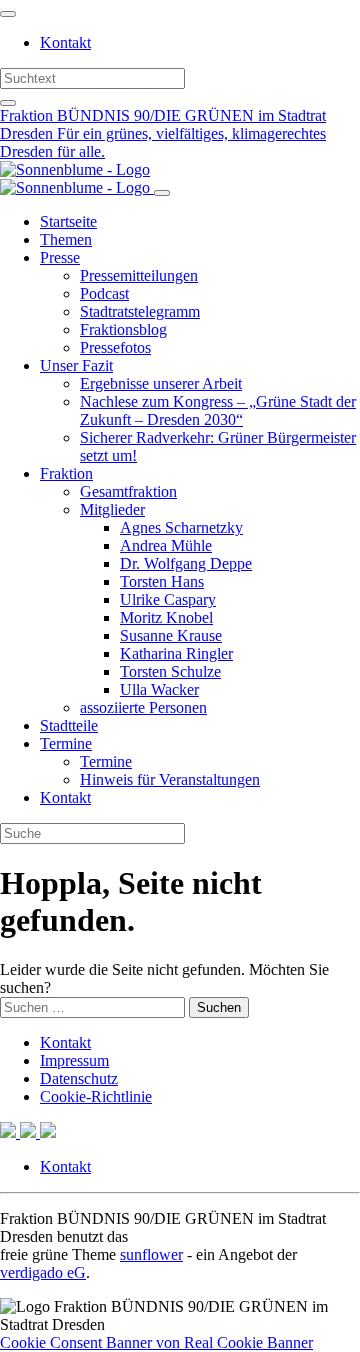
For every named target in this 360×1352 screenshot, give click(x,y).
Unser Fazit (76, 365)
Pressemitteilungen (139, 275)
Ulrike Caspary (168, 599)
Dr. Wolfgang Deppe (186, 563)
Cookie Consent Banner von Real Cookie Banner (156, 1342)
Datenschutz (79, 1078)
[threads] (48, 1132)
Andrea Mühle (166, 545)
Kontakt (65, 42)
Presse (60, 257)
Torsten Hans (162, 581)
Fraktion (66, 473)
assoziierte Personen (143, 707)
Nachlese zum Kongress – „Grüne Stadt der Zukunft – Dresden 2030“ (218, 410)
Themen (66, 239)
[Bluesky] (30, 1132)
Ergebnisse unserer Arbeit (161, 383)
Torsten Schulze (170, 671)
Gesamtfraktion (128, 491)
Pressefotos (115, 347)
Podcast (104, 293)
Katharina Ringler (176, 653)
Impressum (74, 1060)
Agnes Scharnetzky (181, 527)
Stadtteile (69, 725)
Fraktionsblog (123, 329)
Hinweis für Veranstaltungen (170, 779)
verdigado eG (43, 1272)
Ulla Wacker (159, 689)
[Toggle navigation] (8, 14)
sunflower (151, 1254)
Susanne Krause (171, 635)
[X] (10, 1132)
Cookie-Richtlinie (96, 1096)
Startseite (68, 221)
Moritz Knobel (166, 617)
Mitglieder (112, 509)
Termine (66, 743)
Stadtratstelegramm (140, 311)
